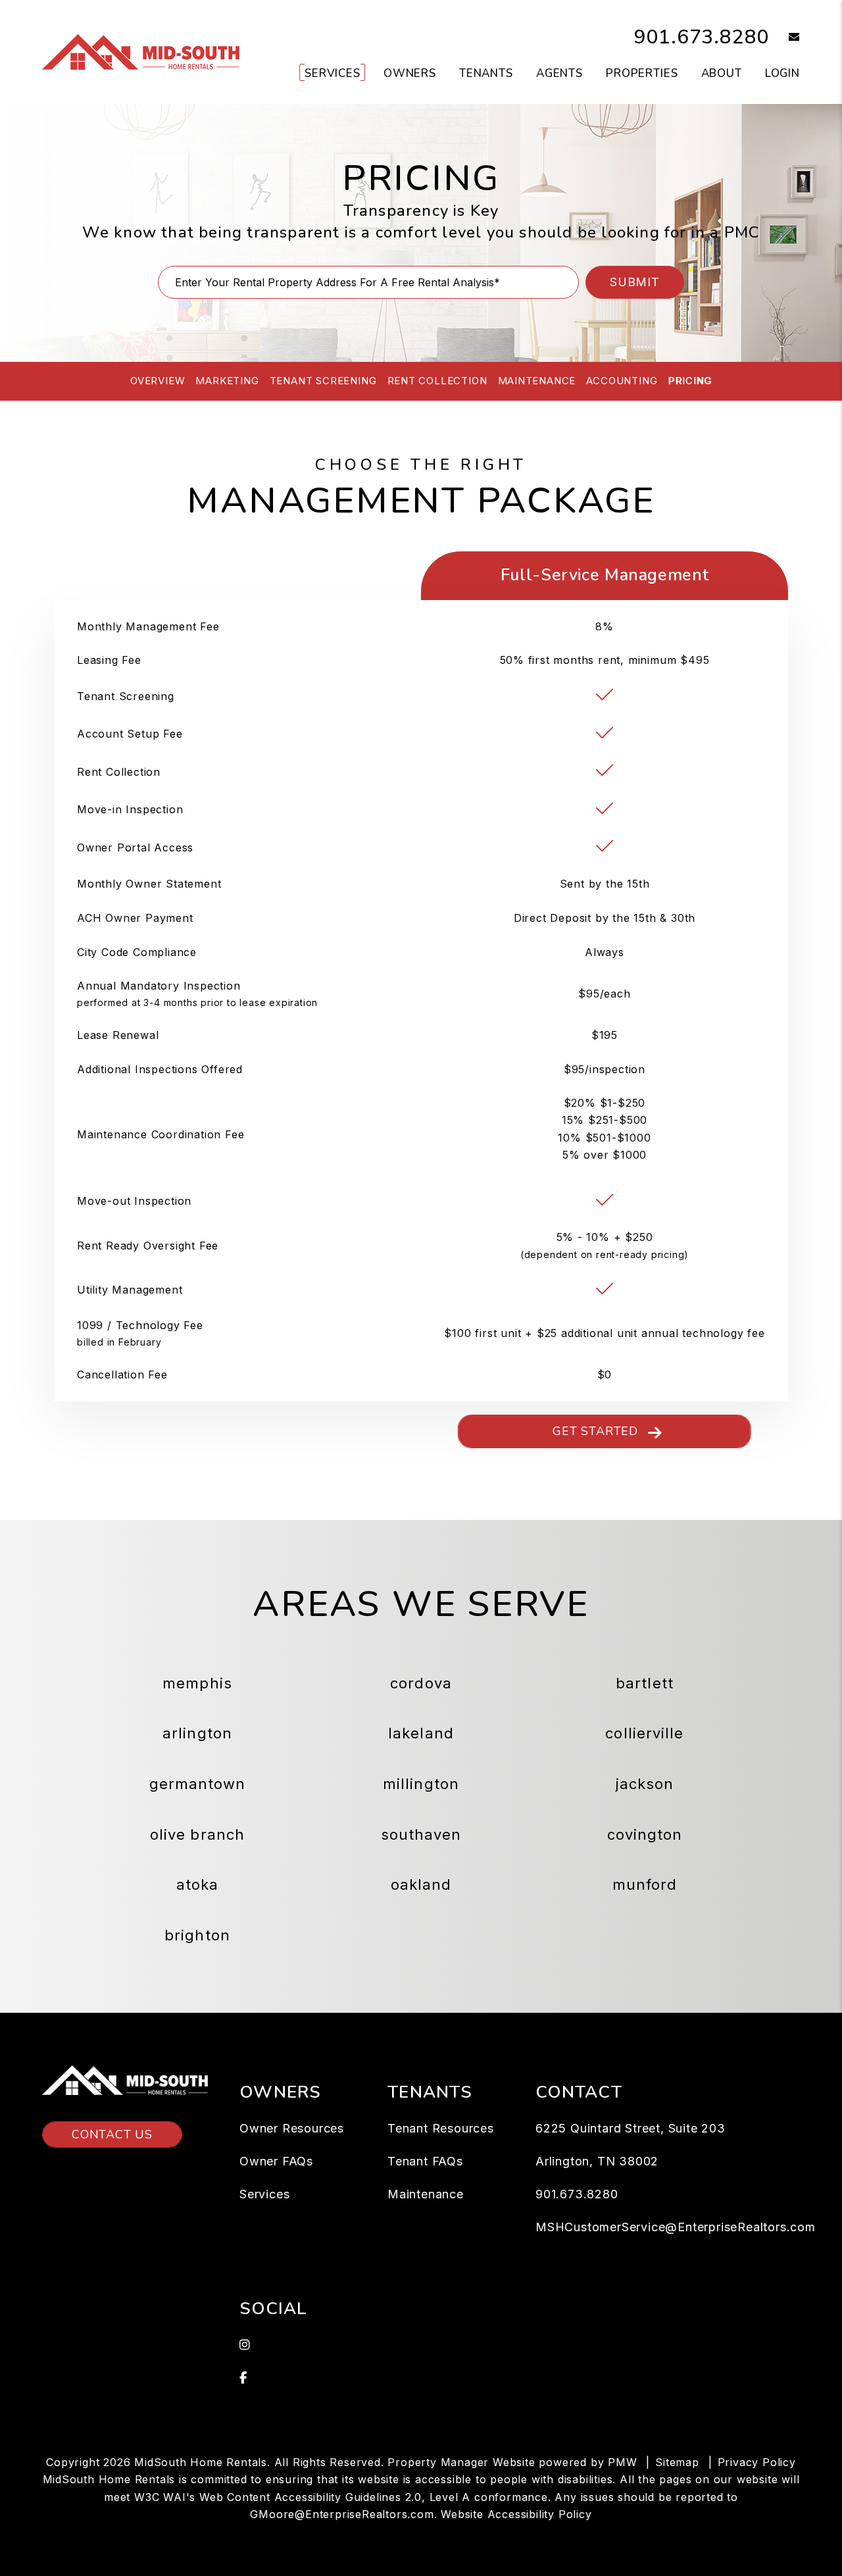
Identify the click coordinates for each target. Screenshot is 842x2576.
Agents (559, 73)
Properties (642, 73)
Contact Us (112, 2134)
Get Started (595, 1431)
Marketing (227, 381)
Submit (635, 282)
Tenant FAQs (425, 2161)
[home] (141, 51)
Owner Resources (292, 2128)
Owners (410, 73)
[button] (784, 38)
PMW (622, 2462)
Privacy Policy (757, 2462)
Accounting (622, 381)
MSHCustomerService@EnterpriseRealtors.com (676, 2227)
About (722, 73)
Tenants (486, 73)
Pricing (690, 381)
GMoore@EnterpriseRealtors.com (342, 2514)
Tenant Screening (323, 381)
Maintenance (537, 381)
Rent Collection (437, 381)
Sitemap (677, 2462)
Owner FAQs (276, 2161)
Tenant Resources (441, 2128)
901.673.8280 (702, 37)
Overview (158, 381)
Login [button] (782, 73)
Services (333, 73)
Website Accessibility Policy (516, 2514)
